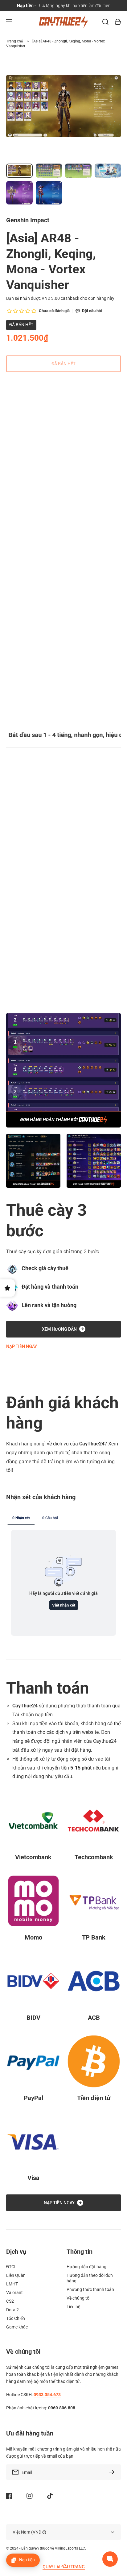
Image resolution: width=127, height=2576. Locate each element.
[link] (33, 1161)
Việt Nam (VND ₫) (29, 2532)
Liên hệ (73, 2307)
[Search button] (105, 22)
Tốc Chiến (16, 2318)
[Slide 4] (24, 491)
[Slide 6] (35, 491)
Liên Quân (16, 2275)
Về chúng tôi (78, 2298)
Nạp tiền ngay (22, 1346)
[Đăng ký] (113, 2472)
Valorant (14, 2293)
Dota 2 (12, 2310)
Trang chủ (15, 41)
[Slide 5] (30, 491)
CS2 (10, 2301)
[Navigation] (9, 22)
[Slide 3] (18, 491)
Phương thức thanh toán (90, 2289)
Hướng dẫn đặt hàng (86, 2267)
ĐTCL (11, 2267)
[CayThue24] (64, 22)
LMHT (12, 2284)
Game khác (17, 2327)
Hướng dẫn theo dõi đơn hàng (90, 2278)
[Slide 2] (13, 491)
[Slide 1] (7, 491)
